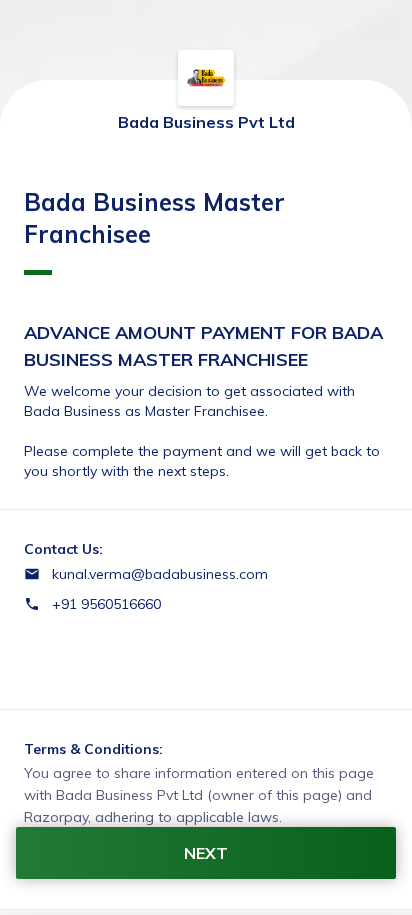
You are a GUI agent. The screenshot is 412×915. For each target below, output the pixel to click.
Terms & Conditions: (93, 749)
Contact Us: (63, 549)
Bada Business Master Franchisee (154, 218)
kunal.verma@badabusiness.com (160, 574)
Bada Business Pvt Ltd (206, 122)
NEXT (206, 853)
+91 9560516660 (106, 604)
